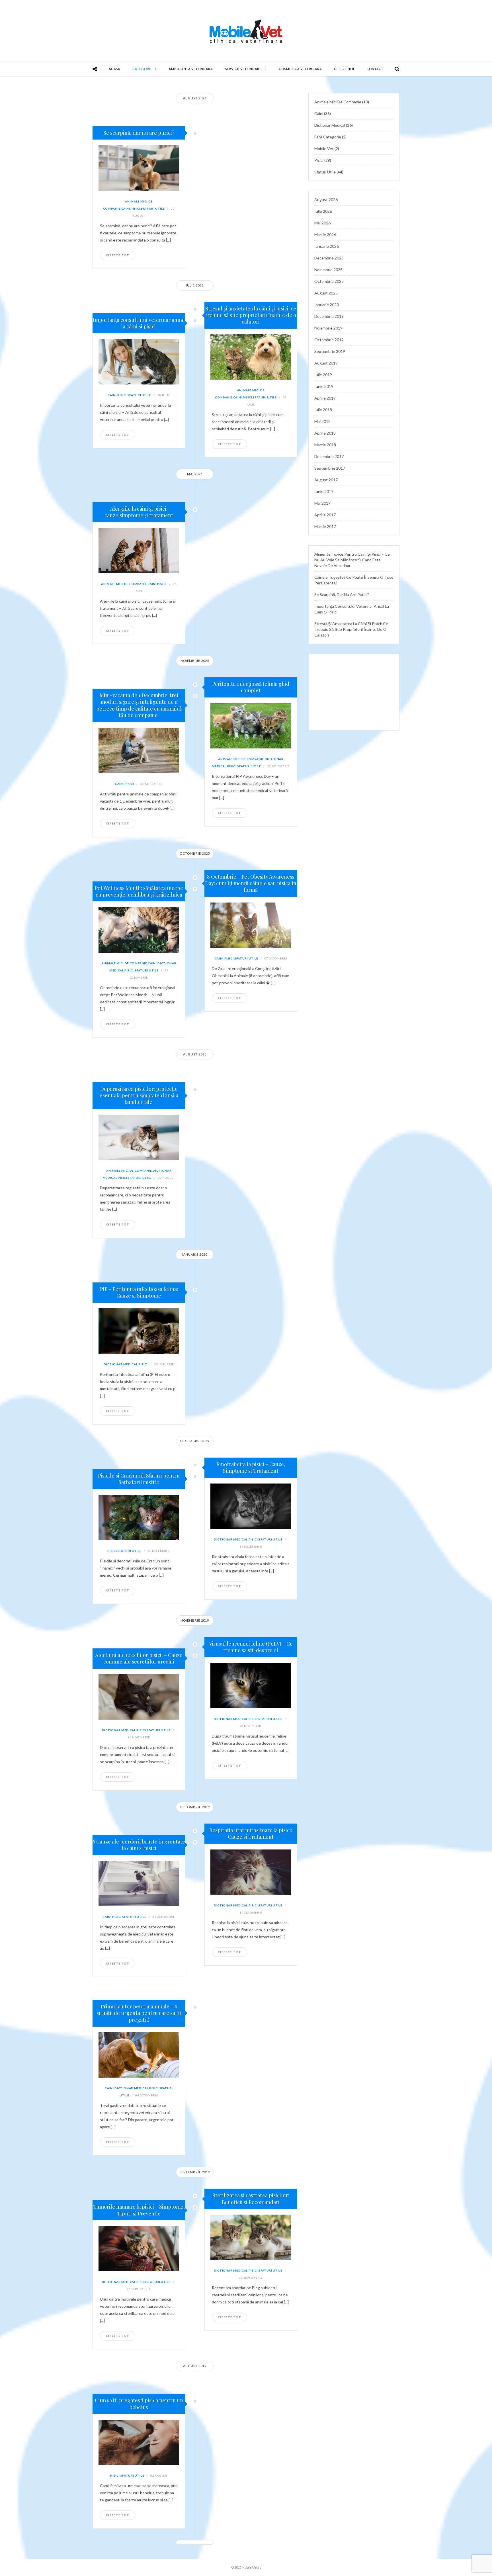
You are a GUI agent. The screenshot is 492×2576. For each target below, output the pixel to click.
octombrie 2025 (329, 281)
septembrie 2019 (330, 351)
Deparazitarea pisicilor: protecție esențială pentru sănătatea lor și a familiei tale (139, 1095)
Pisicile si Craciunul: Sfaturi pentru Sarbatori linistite (139, 1479)
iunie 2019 (324, 386)
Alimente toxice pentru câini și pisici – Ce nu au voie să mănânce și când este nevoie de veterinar (352, 560)
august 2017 (326, 480)
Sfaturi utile (153, 208)
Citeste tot (118, 255)
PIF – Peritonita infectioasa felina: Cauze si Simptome (139, 1292)
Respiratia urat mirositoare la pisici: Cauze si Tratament (251, 1833)
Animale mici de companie (124, 584)
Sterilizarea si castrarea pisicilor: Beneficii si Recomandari (251, 2198)
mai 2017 (322, 503)
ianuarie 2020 (327, 305)
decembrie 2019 (329, 316)
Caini (126, 208)
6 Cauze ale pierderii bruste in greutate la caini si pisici (139, 1845)
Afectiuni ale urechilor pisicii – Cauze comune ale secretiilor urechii (139, 1658)
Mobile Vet (324, 149)
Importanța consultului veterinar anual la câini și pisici (139, 323)
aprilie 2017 (325, 515)
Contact (375, 69)
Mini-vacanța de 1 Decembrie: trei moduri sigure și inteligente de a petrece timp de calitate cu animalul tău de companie (139, 705)
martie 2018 (325, 445)
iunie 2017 (324, 491)
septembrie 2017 (330, 468)
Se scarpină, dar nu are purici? (139, 133)
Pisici (135, 208)
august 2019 (326, 363)
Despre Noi (344, 69)
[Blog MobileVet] (246, 31)
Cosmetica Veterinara (300, 69)
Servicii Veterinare (243, 69)
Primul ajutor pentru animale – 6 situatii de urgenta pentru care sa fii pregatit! (139, 2013)
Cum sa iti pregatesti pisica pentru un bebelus (139, 2404)
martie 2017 (325, 526)
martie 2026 (325, 235)
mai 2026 (322, 223)
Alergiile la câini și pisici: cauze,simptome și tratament (139, 512)
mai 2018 (322, 421)
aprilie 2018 (325, 433)
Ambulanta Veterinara (191, 69)
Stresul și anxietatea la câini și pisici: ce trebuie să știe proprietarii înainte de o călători (251, 315)
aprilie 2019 (325, 398)
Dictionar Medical (121, 1364)
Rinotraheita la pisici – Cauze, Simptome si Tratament (251, 1467)
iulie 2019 (323, 375)
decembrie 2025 (329, 258)
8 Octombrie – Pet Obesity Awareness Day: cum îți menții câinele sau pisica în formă (251, 883)
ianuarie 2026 (327, 246)
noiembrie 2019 (328, 328)
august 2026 (326, 200)
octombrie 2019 (329, 340)
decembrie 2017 (329, 456)
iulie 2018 (323, 410)
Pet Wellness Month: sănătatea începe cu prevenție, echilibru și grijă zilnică (139, 891)
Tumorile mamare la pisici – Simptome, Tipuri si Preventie (139, 2210)
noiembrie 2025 (328, 270)
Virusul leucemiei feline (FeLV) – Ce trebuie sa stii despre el (251, 1647)
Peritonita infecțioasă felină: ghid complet (251, 687)
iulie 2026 (323, 211)
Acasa (114, 69)
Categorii (142, 69)
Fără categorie (328, 137)
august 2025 (326, 293)
